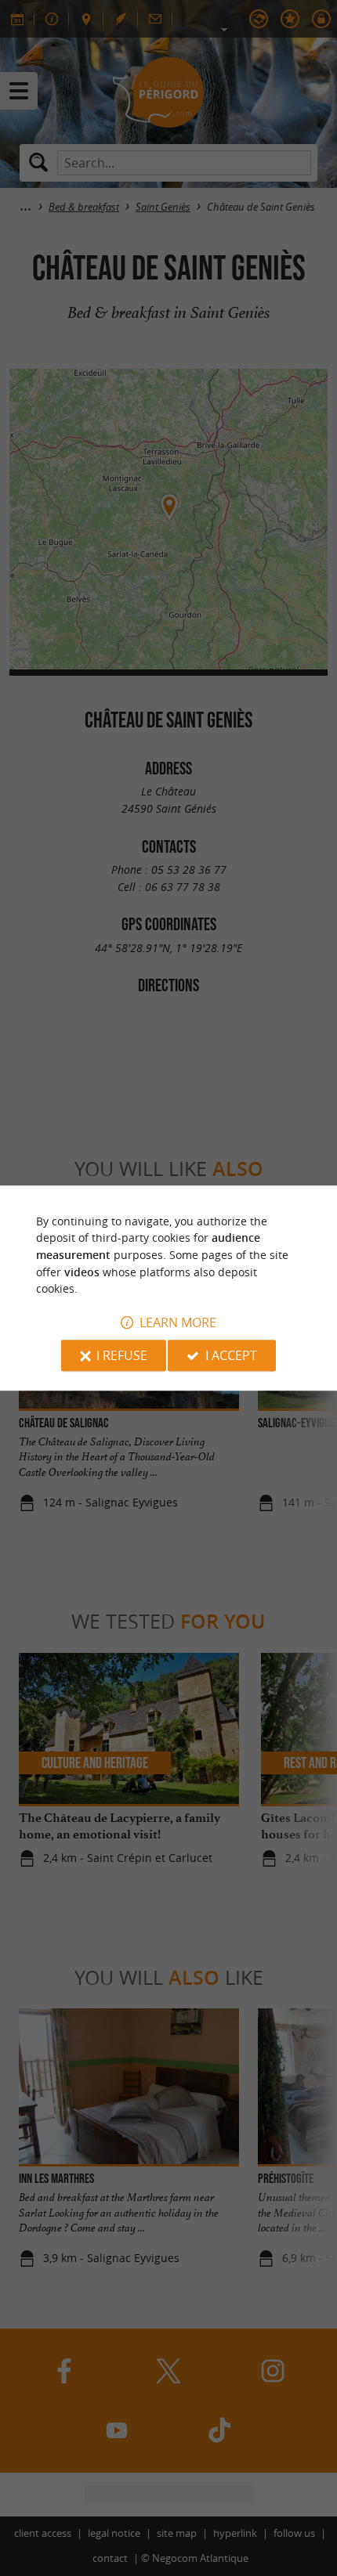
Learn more (178, 1322)
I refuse (122, 1355)
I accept (231, 1355)
